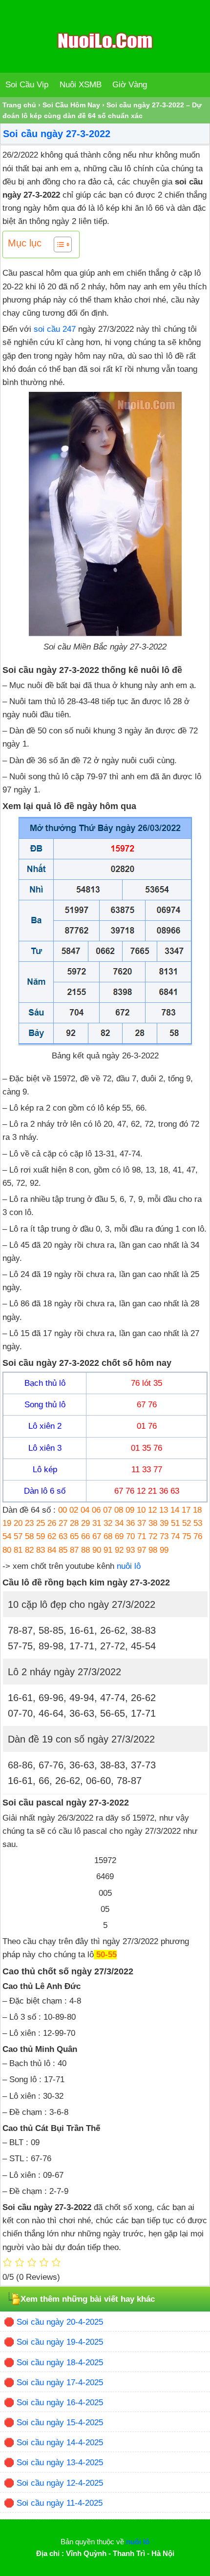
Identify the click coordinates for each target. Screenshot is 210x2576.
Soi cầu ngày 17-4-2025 (60, 2383)
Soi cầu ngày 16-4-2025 (60, 2403)
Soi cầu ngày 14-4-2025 (60, 2443)
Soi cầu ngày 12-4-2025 (60, 2483)
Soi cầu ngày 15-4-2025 (60, 2423)
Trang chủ (19, 105)
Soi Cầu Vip (27, 85)
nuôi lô (129, 1566)
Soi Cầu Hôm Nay (71, 105)
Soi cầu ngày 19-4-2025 (60, 2342)
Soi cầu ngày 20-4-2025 (60, 2322)
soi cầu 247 (55, 329)
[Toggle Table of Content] (58, 244)
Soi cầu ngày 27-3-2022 (57, 134)
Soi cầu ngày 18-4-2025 (60, 2363)
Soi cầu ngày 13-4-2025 (60, 2463)
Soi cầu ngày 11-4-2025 (60, 2503)
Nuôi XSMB (81, 85)
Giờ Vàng (130, 85)
